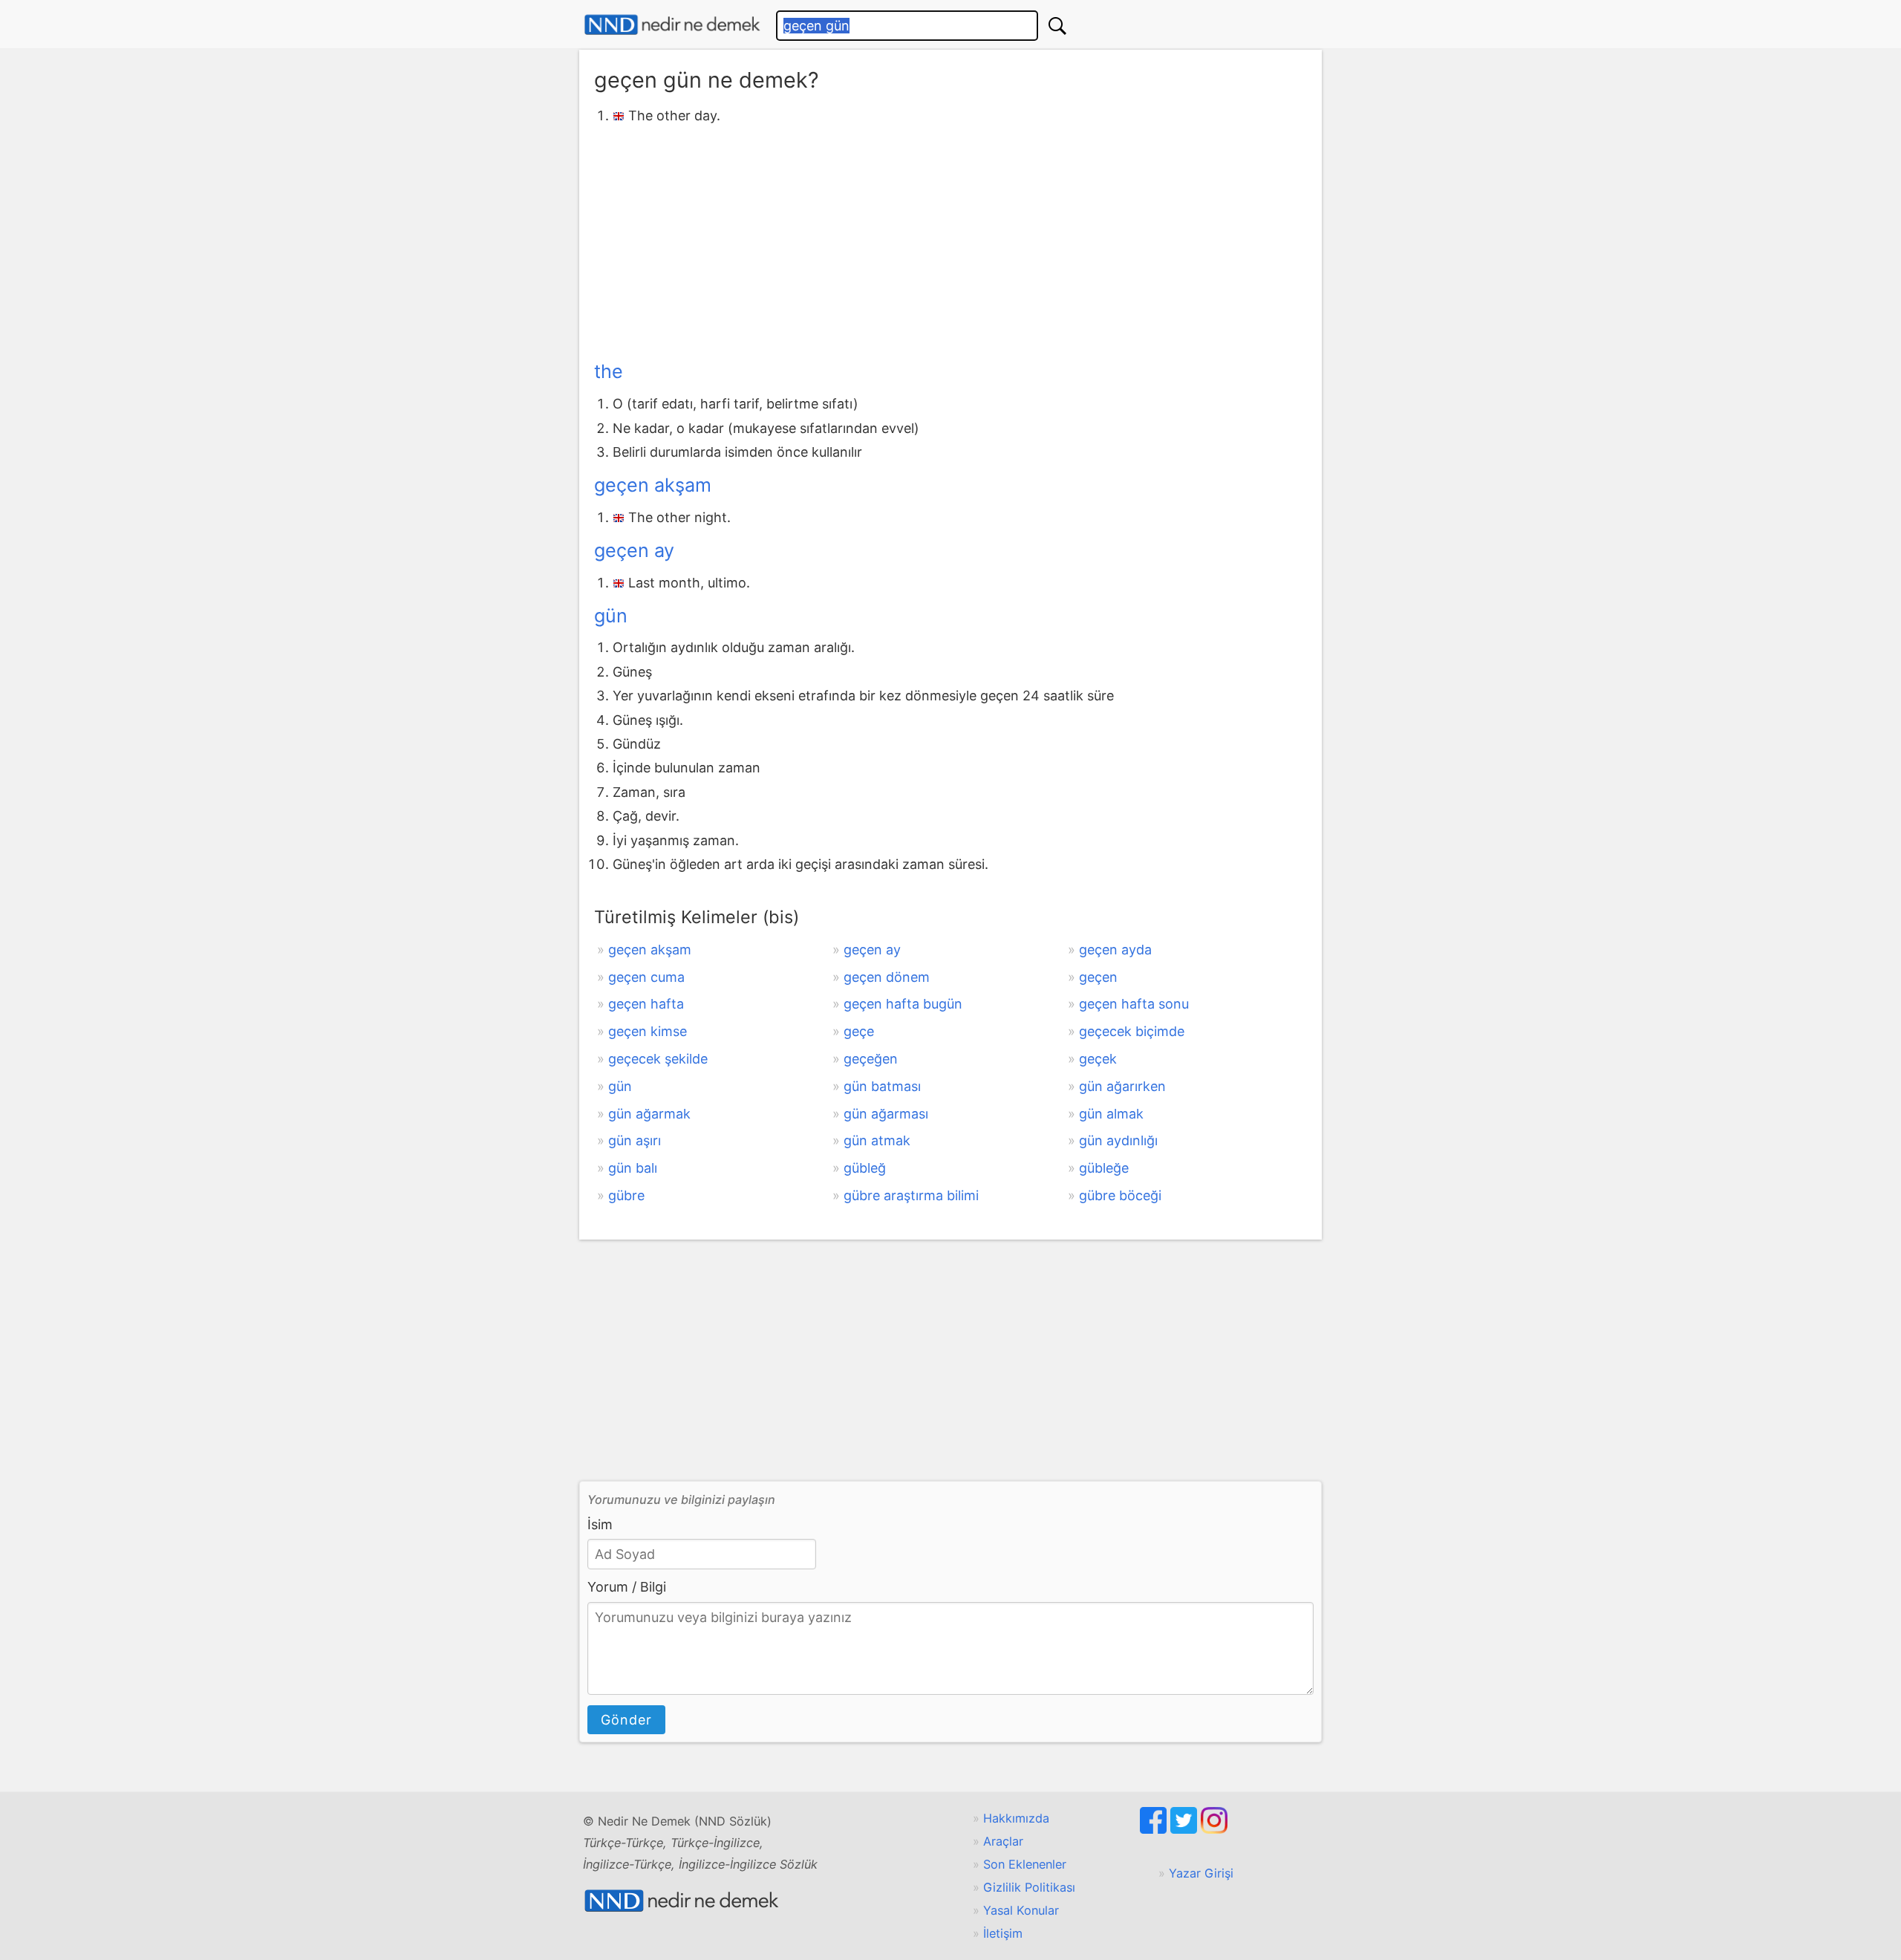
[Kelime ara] (1057, 26)
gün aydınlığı (1118, 1140)
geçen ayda (1115, 950)
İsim (600, 1524)
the (609, 371)
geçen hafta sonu (1134, 1004)
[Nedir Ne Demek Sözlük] (672, 25)
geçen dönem (887, 977)
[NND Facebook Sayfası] (1155, 1829)
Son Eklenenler (1025, 1864)
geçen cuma (646, 977)
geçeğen (871, 1059)
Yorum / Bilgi (627, 1587)
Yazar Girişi (1201, 1873)
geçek (1098, 1059)
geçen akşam (653, 485)
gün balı (633, 1168)
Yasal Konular (1021, 1910)
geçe (859, 1031)
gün (611, 616)
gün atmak (877, 1140)
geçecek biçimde (1132, 1031)
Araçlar (1003, 1841)
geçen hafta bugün (903, 1004)
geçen (1098, 977)
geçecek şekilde (658, 1059)
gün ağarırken (1122, 1086)
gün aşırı (635, 1140)
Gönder (626, 1720)
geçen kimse (648, 1031)
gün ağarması (886, 1114)
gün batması (882, 1086)
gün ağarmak (649, 1114)
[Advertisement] (950, 240)
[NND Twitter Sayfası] (1186, 1829)
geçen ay (634, 550)
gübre (626, 1195)
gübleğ (865, 1168)
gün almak (1111, 1114)
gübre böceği (1120, 1195)
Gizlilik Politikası (1029, 1887)
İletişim (1003, 1933)
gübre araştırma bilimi (911, 1195)
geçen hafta (646, 1004)
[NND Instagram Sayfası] (1214, 1829)
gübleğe (1104, 1168)
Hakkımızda (1016, 1818)
